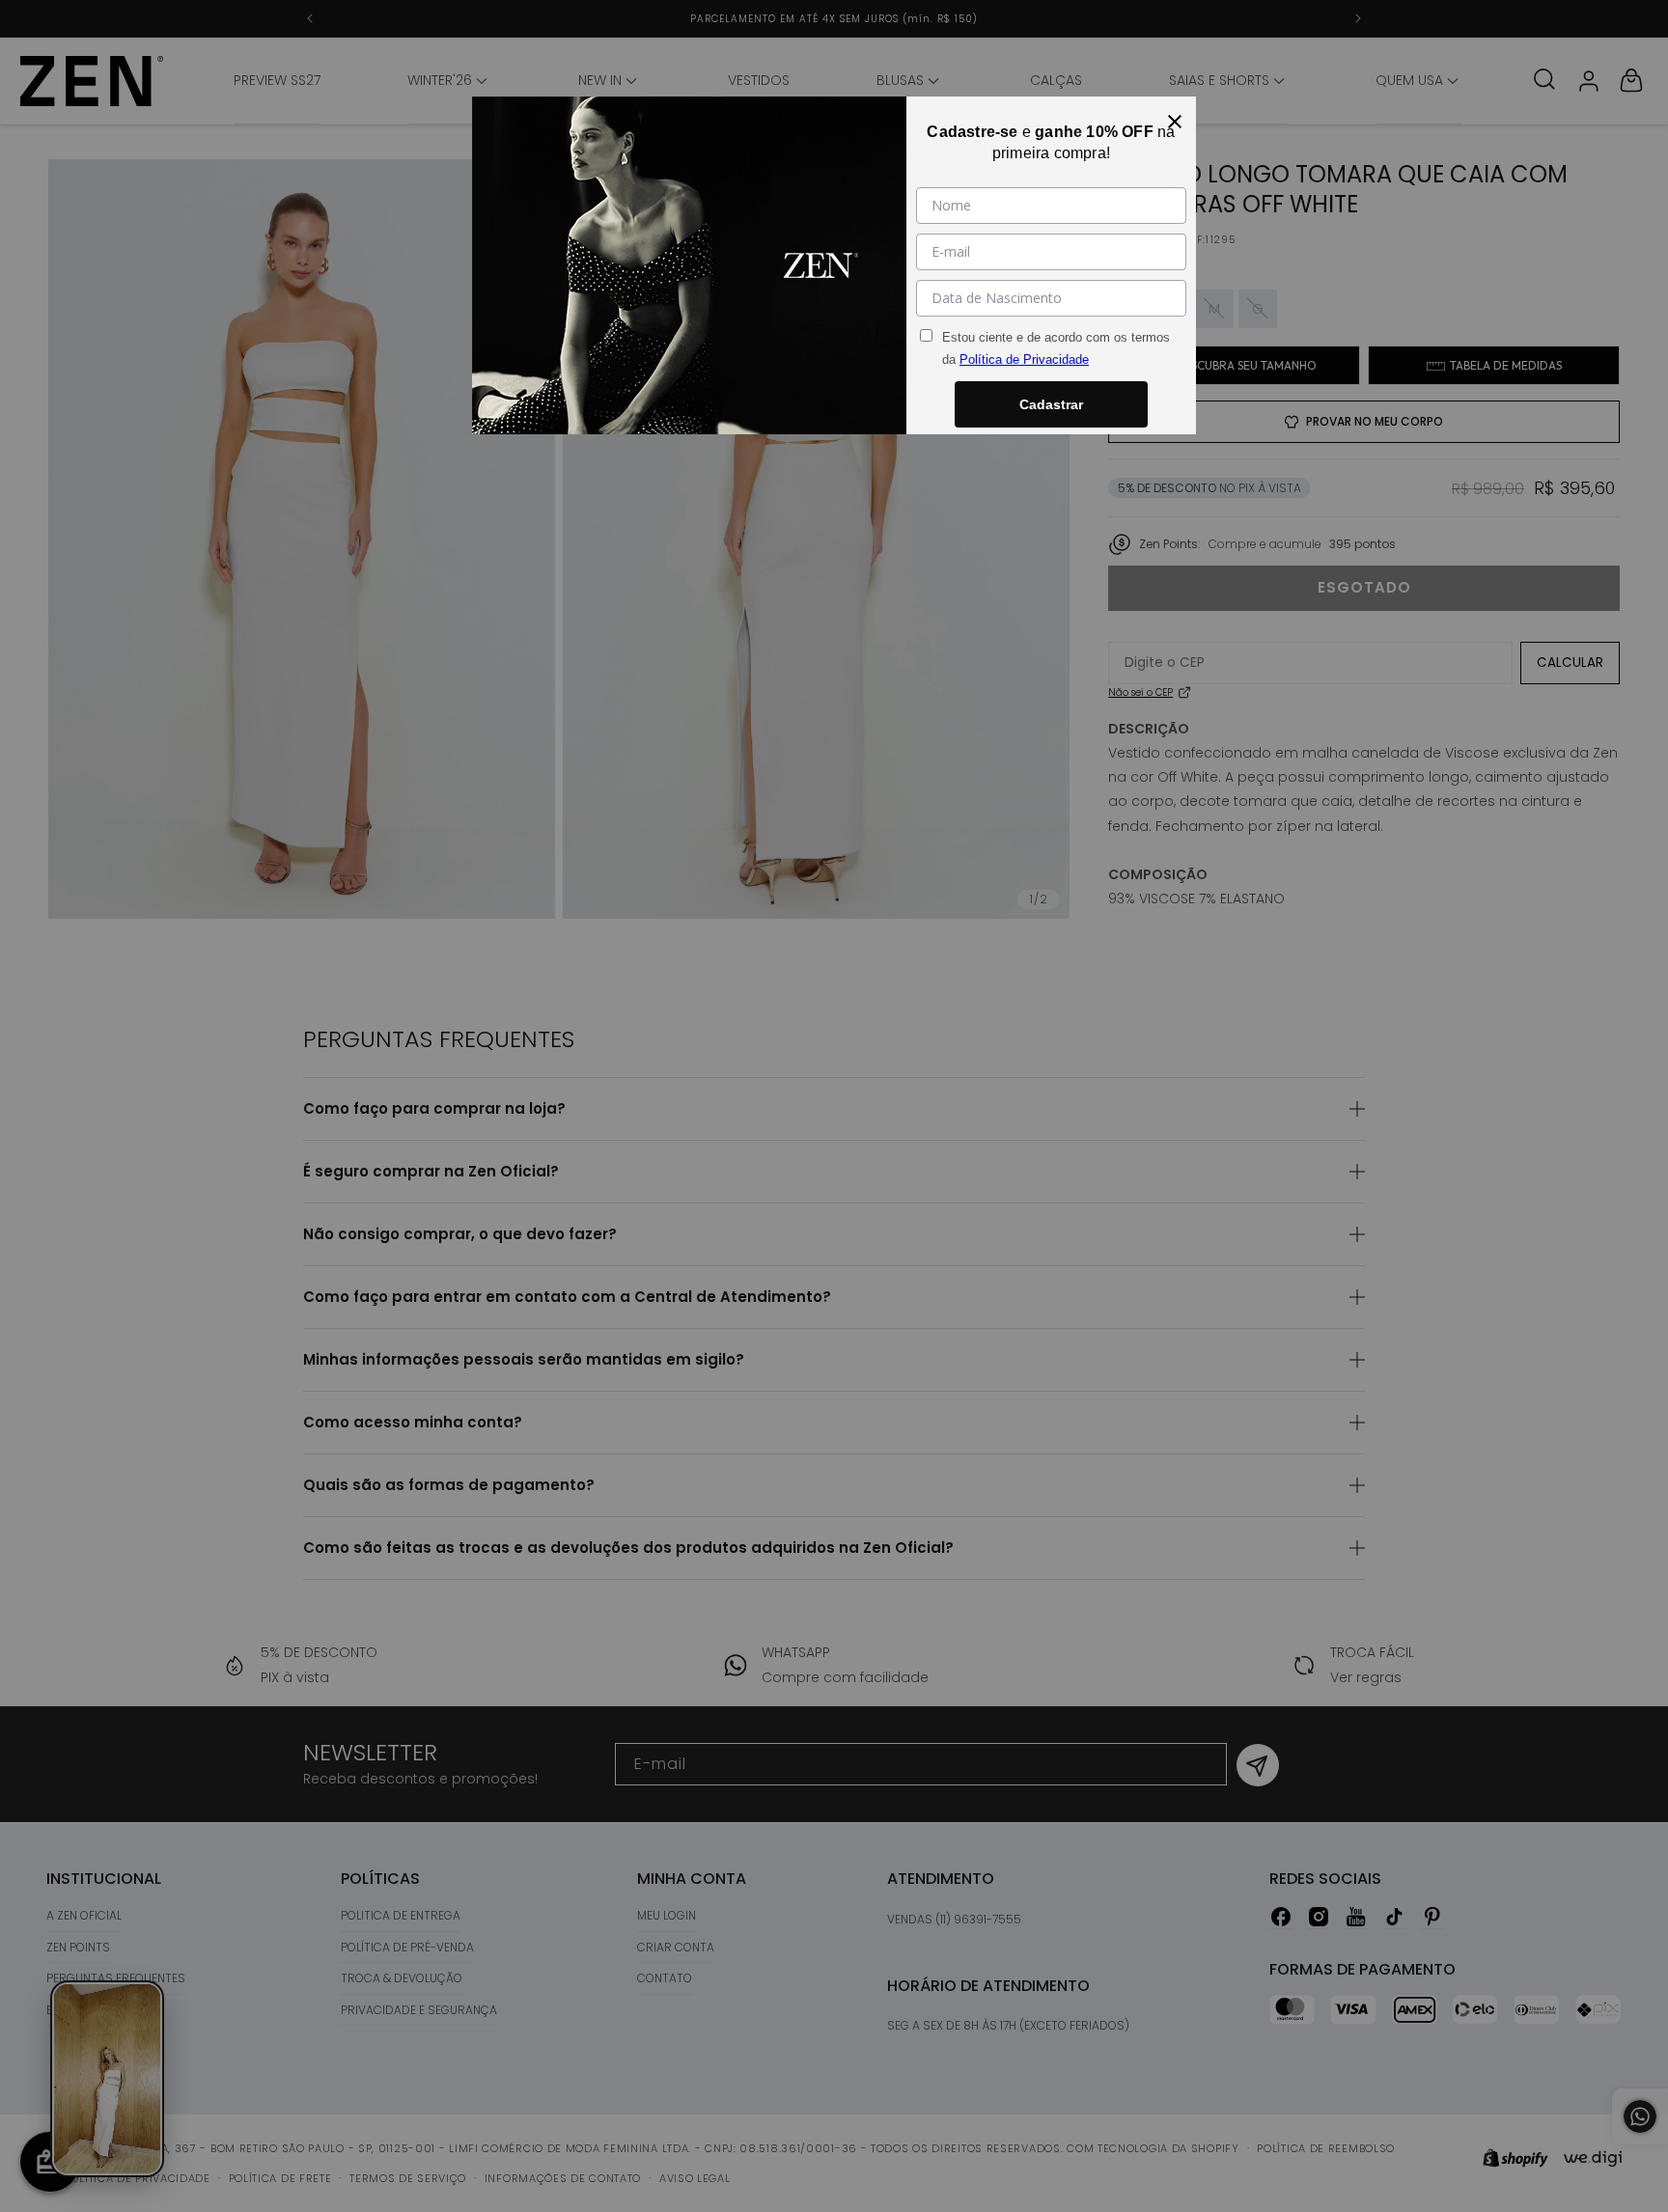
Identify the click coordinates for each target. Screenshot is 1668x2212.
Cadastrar (1051, 404)
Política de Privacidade (1024, 359)
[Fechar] (1175, 118)
